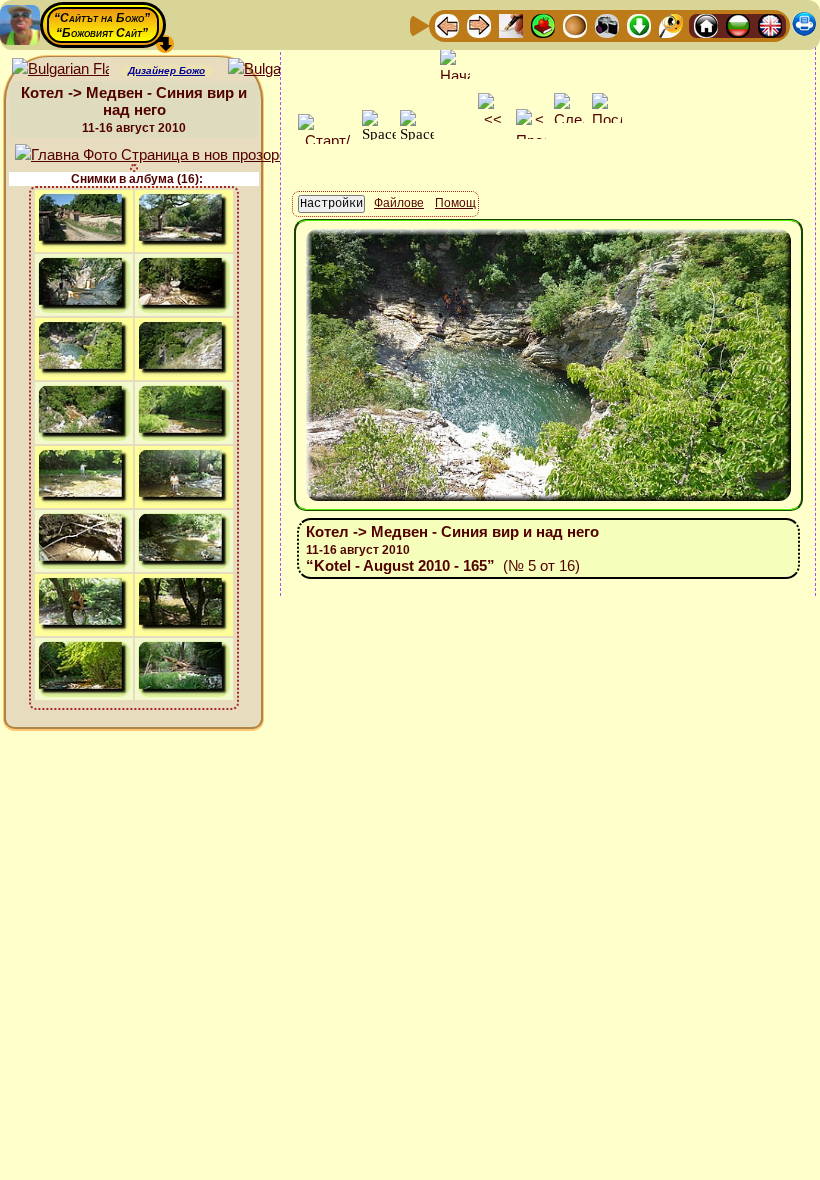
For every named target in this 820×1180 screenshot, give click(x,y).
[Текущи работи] (575, 24)
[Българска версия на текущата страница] (276, 69)
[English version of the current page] (60, 69)
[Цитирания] (543, 24)
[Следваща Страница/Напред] (479, 24)
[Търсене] (671, 24)
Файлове (399, 203)
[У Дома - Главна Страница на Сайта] (706, 24)
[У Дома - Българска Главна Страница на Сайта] (738, 24)
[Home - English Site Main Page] (770, 24)
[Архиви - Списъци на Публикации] (511, 24)
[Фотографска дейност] (607, 24)
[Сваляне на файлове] (639, 24)
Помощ (455, 203)
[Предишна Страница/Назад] (447, 24)
